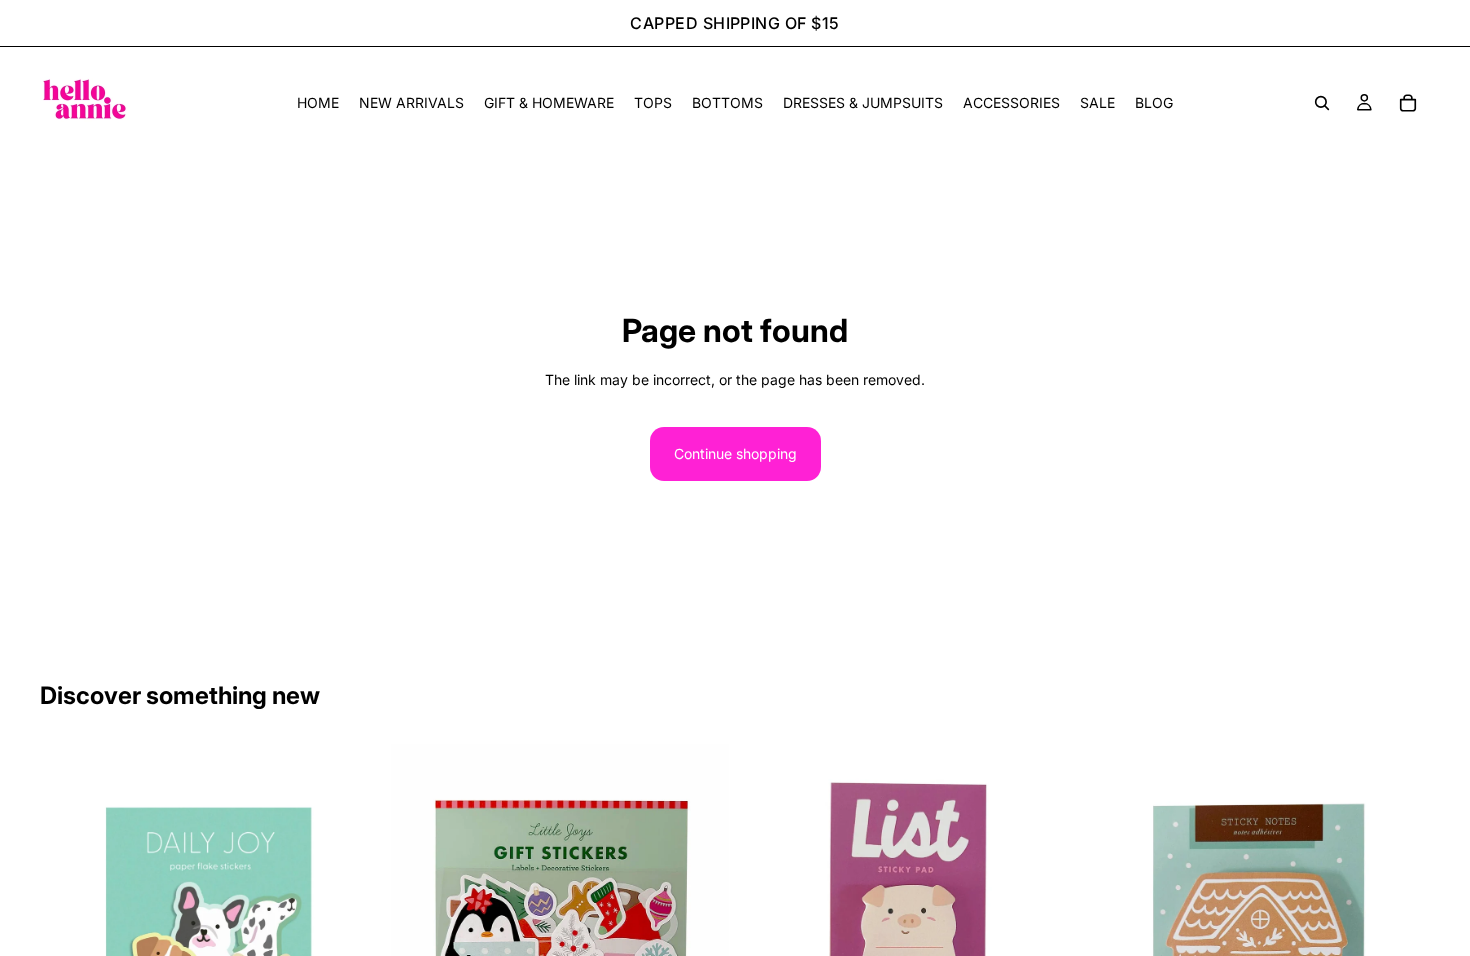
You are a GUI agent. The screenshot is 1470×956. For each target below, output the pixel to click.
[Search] (1322, 103)
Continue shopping (735, 453)
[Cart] (1408, 103)
